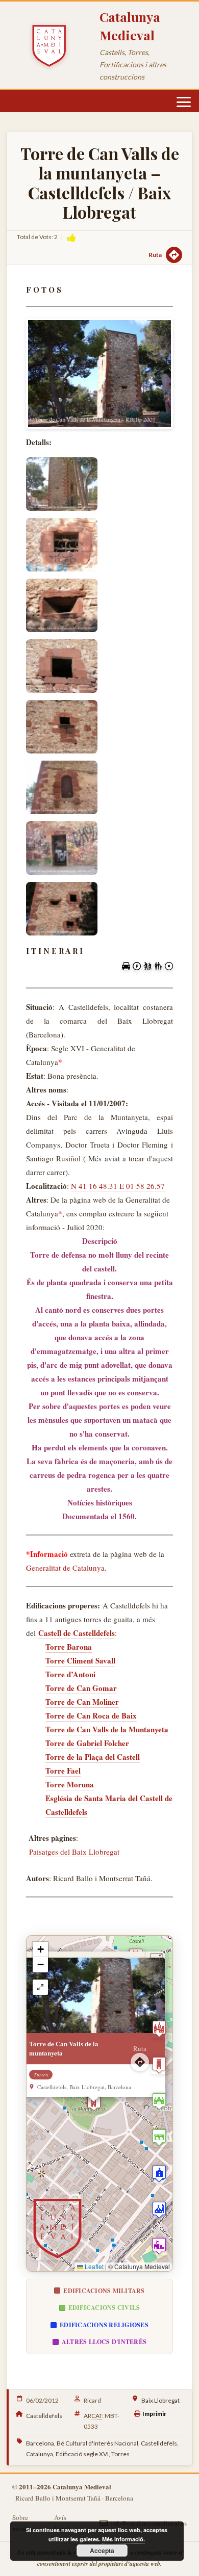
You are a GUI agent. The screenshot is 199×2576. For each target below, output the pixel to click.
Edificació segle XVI (82, 2454)
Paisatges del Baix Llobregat (74, 1852)
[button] (94, 2103)
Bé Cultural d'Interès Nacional (97, 2443)
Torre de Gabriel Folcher (87, 1743)
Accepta (102, 2551)
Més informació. (123, 2539)
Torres (120, 2454)
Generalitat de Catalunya (65, 1568)
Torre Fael (63, 1771)
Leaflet (93, 2266)
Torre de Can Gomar (81, 1688)
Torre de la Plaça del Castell (93, 1757)
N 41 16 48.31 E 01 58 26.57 (118, 1186)
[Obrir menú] (184, 102)
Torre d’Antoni (70, 1674)
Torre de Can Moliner (82, 1702)
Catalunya (40, 2454)
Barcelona (40, 2443)
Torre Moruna (70, 1784)
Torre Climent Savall (80, 1660)
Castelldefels (44, 2416)
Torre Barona (69, 1647)
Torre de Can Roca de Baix (91, 1715)
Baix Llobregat (160, 2400)
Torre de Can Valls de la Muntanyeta (107, 1729)
